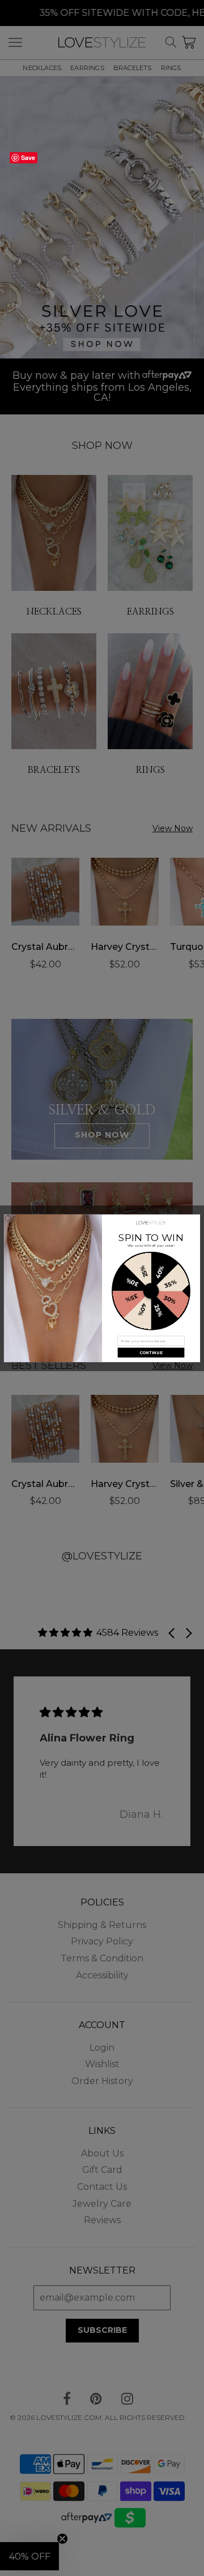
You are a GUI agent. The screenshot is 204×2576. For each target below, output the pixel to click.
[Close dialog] (8, 1218)
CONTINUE (151, 1352)
